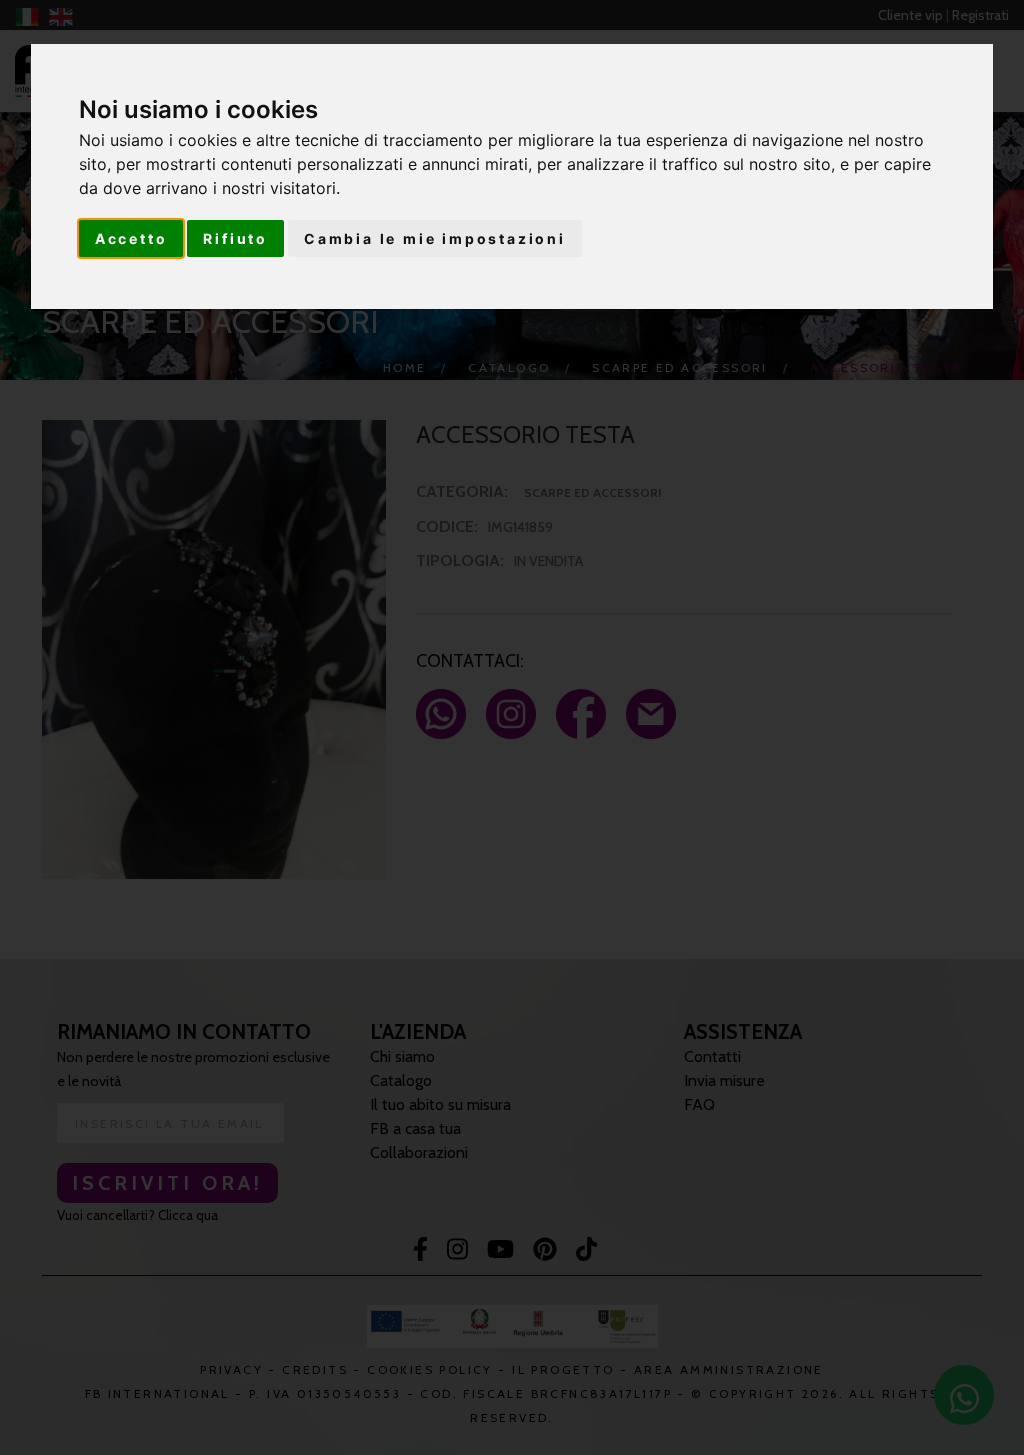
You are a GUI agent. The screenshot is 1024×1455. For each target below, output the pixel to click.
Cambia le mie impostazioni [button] (435, 238)
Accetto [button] (131, 238)
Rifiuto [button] (235, 238)
